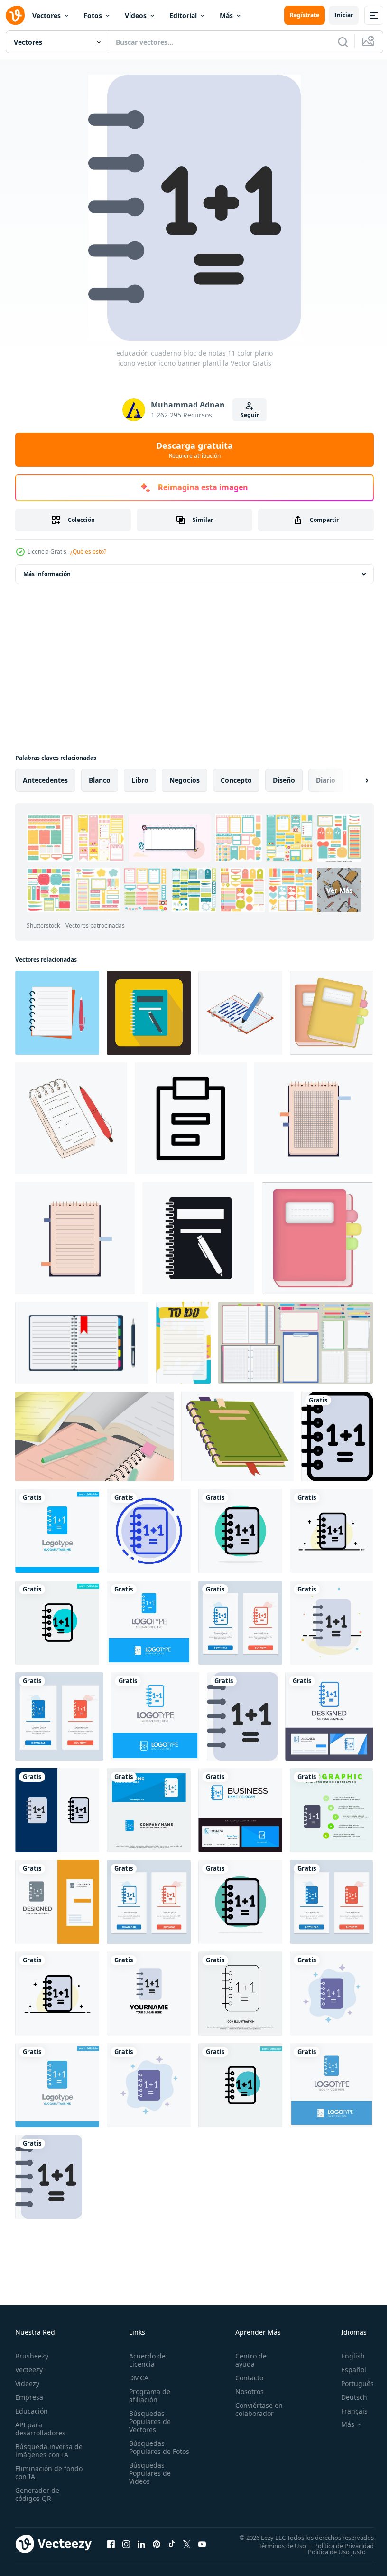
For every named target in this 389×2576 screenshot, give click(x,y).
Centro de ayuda (247, 2360)
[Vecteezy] (15, 15)
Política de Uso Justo (330, 2551)
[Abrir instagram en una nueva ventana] (126, 2544)
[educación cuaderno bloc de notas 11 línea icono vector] (240, 1994)
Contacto (245, 2378)
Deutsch (347, 2397)
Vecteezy (29, 2370)
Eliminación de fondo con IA (39, 2472)
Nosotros (245, 2391)
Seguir (250, 415)
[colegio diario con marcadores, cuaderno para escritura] (237, 1436)
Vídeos (136, 15)
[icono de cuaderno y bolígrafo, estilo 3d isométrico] (240, 1013)
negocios (185, 780)
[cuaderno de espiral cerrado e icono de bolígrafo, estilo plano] (149, 1013)
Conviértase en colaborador (255, 2409)
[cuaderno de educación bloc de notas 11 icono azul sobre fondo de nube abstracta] (331, 1994)
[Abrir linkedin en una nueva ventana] (141, 2544)
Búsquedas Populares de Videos (148, 2481)
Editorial (183, 15)
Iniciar (344, 15)
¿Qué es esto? (88, 552)
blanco (100, 780)
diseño (284, 780)
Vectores (46, 15)
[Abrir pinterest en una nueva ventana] (157, 2544)
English (346, 2356)
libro (140, 780)
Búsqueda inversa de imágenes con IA (47, 2451)
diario (326, 780)
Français (347, 2411)
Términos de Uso (275, 2545)
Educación (32, 2411)
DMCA (137, 2378)
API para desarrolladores (40, 2429)
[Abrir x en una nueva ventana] (187, 2544)
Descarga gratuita (194, 450)
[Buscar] (343, 42)
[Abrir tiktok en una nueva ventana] (172, 2544)
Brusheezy (32, 2356)
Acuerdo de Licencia (145, 2360)
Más (226, 15)
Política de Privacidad (337, 2545)
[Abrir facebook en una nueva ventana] (111, 2544)
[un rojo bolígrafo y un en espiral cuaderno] (71, 1118)
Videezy (27, 2383)
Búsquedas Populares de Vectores (148, 2421)
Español (347, 2370)
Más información (47, 574)
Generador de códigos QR (37, 2494)
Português (350, 2383)
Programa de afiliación (148, 2396)
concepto (236, 780)
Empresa (29, 2397)
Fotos (93, 15)
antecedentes (45, 780)
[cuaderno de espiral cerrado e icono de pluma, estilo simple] (198, 1238)
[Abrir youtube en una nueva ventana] (202, 2544)
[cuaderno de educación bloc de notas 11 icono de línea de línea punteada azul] (149, 1531)
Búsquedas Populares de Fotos (148, 2451)
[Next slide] (352, 780)
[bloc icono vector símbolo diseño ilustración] (191, 1118)
